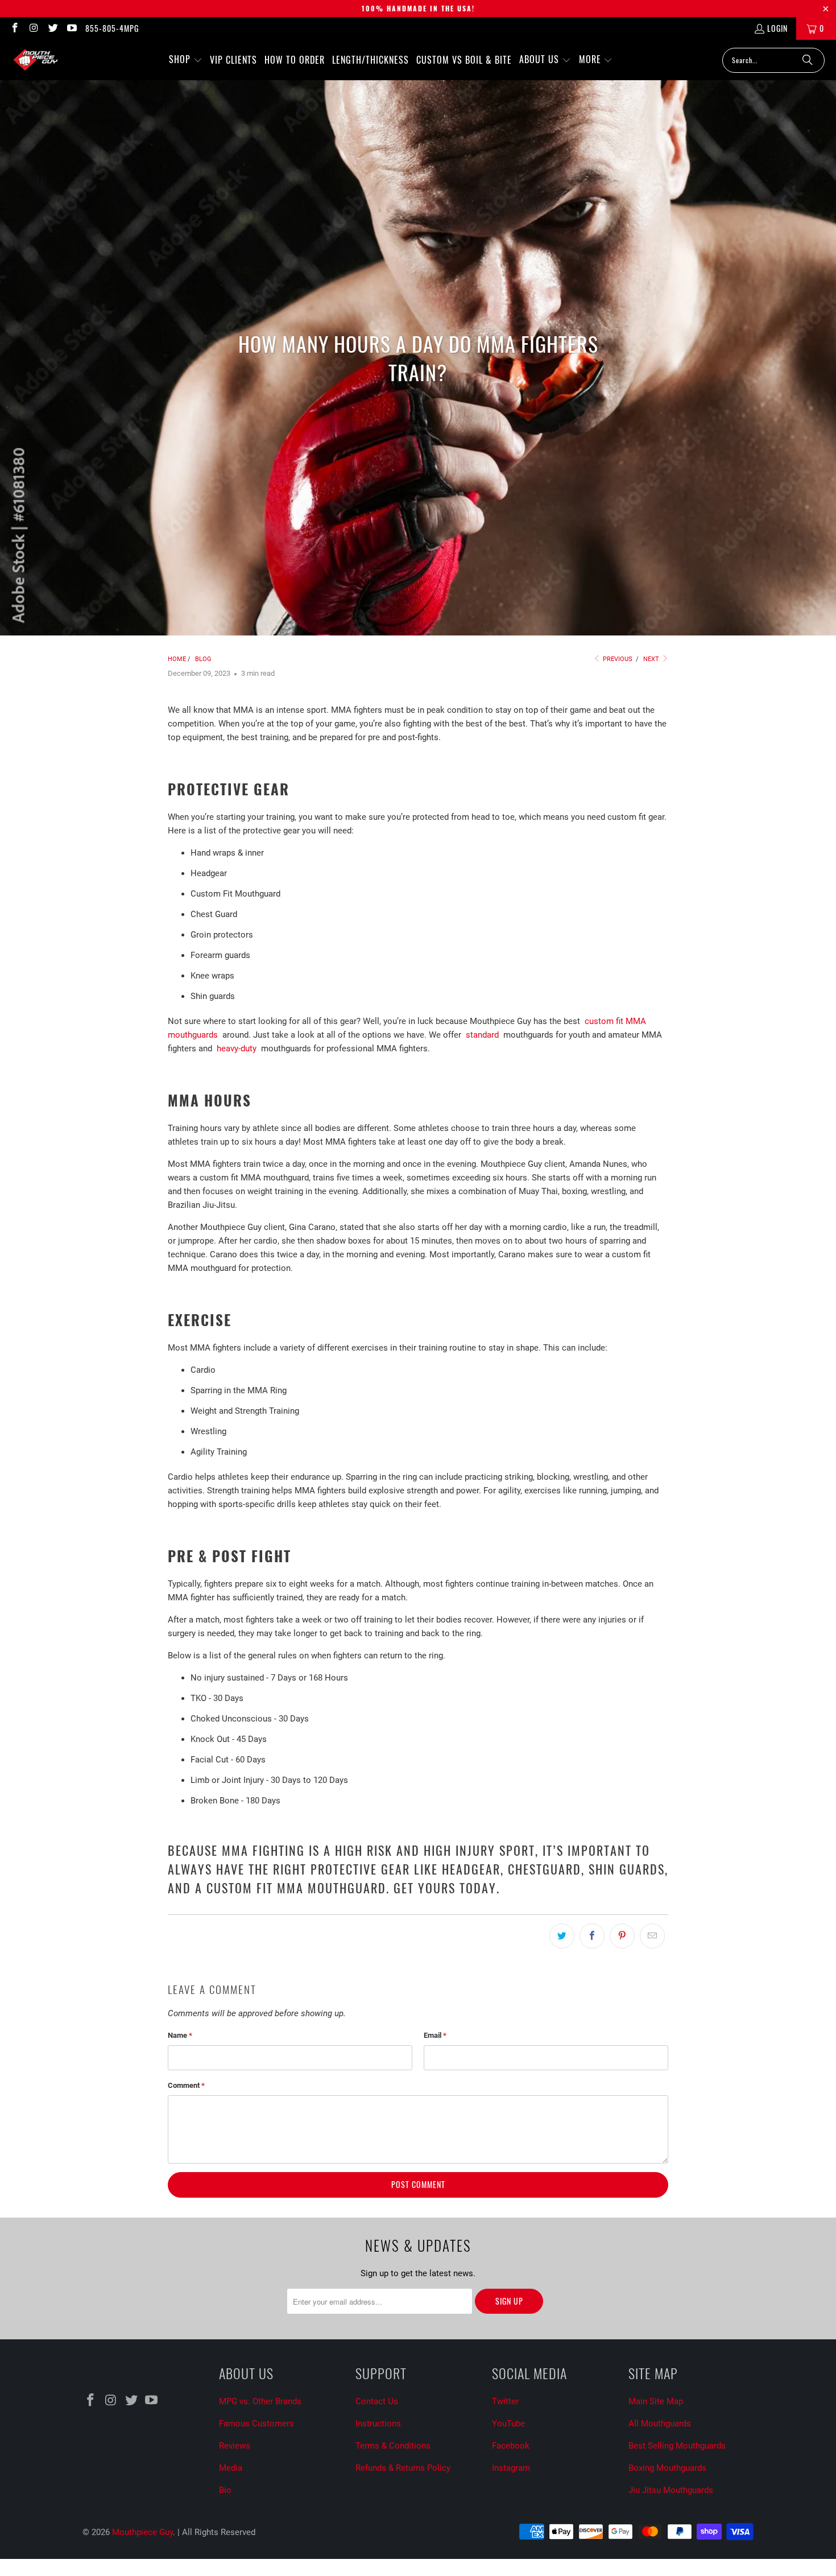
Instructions (378, 2424)
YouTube (508, 2424)
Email (435, 2035)
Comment (186, 2085)
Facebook (511, 2446)
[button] (186, 60)
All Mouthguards (660, 2424)
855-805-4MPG (112, 28)
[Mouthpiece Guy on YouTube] (72, 28)
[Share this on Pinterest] (622, 1936)
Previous (617, 659)
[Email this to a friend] (652, 1936)
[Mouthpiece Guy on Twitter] (52, 28)
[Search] (808, 60)
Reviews (235, 2446)
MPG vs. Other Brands (260, 2401)
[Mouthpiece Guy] (36, 60)
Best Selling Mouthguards (677, 2446)
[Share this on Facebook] (592, 1936)
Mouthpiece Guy (142, 2532)
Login (777, 28)
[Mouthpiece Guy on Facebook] (14, 28)
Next (652, 659)
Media (231, 2468)
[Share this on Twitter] (562, 1936)
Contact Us (377, 2401)
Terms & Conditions (393, 2446)
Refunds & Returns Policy (403, 2468)
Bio (225, 2490)
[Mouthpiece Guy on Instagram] (34, 28)
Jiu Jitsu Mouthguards (671, 2490)
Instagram (511, 2468)
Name (180, 2035)
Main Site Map (656, 2401)
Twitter (505, 2401)
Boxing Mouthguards (667, 2468)
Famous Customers (256, 2424)
